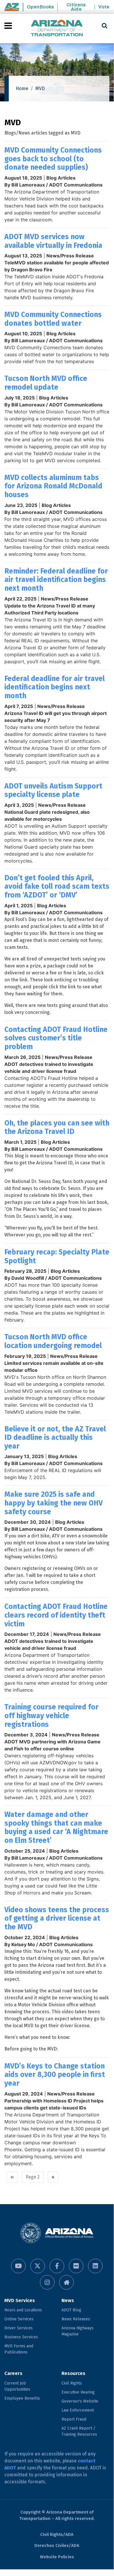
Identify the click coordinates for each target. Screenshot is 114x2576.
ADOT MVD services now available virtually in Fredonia (53, 241)
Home (22, 88)
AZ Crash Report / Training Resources (79, 2431)
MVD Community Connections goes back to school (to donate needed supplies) (53, 159)
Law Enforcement (78, 2410)
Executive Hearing (78, 2392)
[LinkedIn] (95, 2266)
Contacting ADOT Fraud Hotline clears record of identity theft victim (56, 1615)
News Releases (76, 2319)
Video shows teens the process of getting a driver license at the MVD (57, 1918)
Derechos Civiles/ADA (57, 2545)
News (68, 2300)
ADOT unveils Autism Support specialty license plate (53, 790)
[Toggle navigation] (9, 26)
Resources (73, 2373)
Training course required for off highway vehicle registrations (51, 1716)
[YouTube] (18, 2266)
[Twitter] (38, 2266)
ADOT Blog (71, 2310)
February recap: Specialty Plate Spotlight (57, 1256)
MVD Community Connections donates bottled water (53, 319)
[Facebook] (57, 2266)
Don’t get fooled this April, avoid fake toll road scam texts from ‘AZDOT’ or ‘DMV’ (57, 887)
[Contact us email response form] (66, 2282)
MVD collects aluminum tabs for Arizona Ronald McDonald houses (53, 486)
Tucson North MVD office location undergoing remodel (53, 1341)
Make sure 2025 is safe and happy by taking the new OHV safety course (54, 1503)
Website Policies (57, 2557)
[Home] (57, 29)
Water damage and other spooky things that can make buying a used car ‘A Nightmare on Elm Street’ (56, 1827)
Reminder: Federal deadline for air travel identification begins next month (56, 580)
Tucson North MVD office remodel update (46, 383)
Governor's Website (80, 2401)
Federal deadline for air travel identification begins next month (55, 687)
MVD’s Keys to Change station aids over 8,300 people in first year (55, 2075)
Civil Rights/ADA (57, 2534)
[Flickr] (76, 2266)
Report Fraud (74, 2419)
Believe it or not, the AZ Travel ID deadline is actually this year (55, 1438)
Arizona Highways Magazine (78, 2331)
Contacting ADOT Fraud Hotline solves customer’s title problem (56, 1038)
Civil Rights (72, 2383)
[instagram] (47, 2282)
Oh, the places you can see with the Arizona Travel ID (57, 1127)
